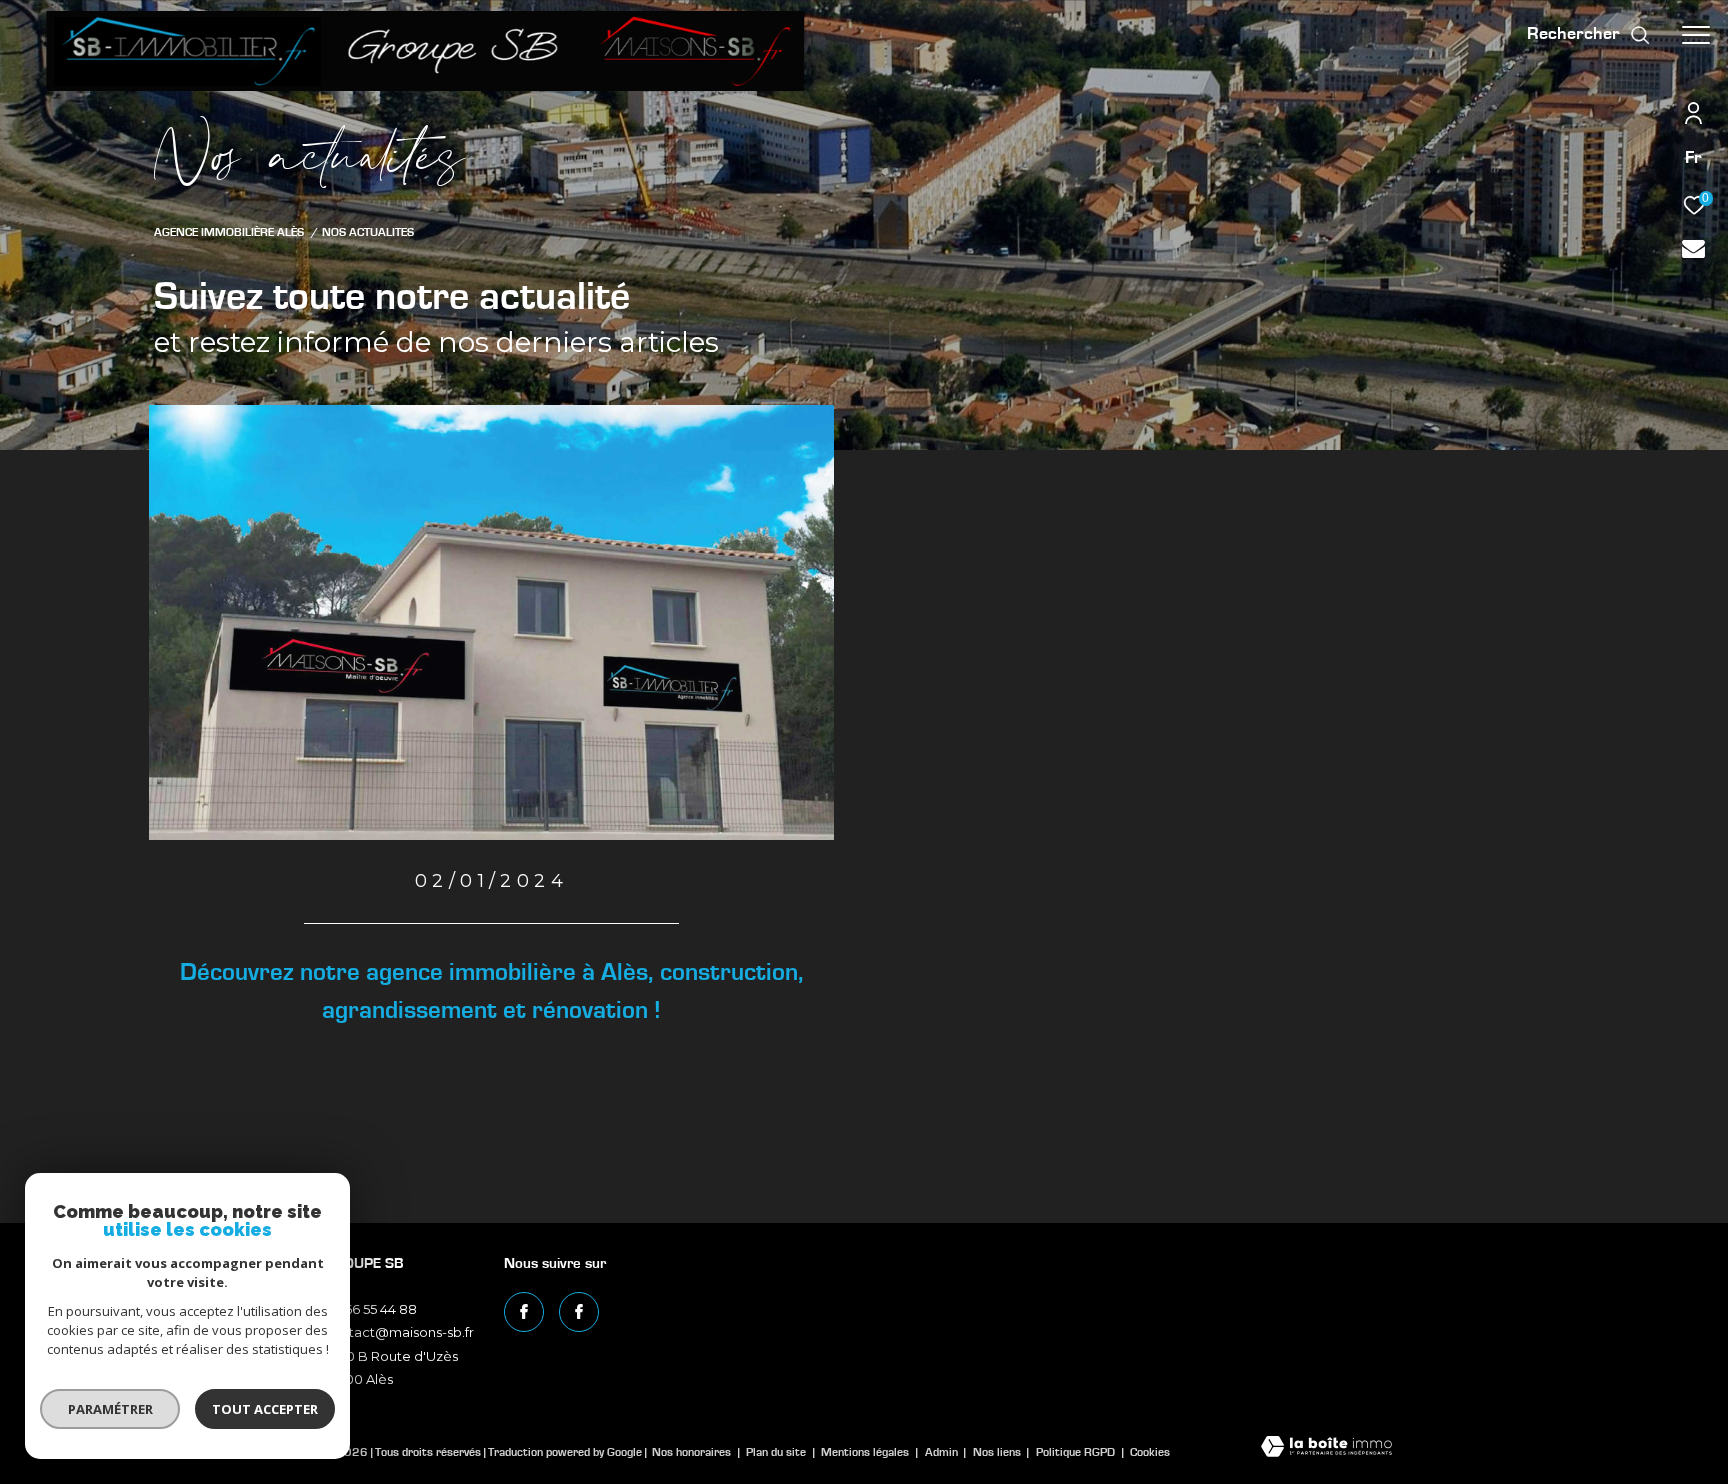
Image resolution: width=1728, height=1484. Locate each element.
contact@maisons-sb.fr (399, 1332)
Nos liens (998, 1452)
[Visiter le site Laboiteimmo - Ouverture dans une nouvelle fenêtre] (1326, 1448)
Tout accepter (265, 1409)
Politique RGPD (1075, 1452)
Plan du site (777, 1452)
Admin (943, 1452)
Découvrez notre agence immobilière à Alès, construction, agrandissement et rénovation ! (492, 991)
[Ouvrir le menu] (1696, 35)
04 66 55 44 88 (370, 1309)
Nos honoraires (691, 1452)
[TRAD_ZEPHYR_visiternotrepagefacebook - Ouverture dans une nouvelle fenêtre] (524, 1312)
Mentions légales (866, 1452)
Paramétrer (110, 1409)
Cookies (1150, 1452)
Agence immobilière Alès (229, 232)
